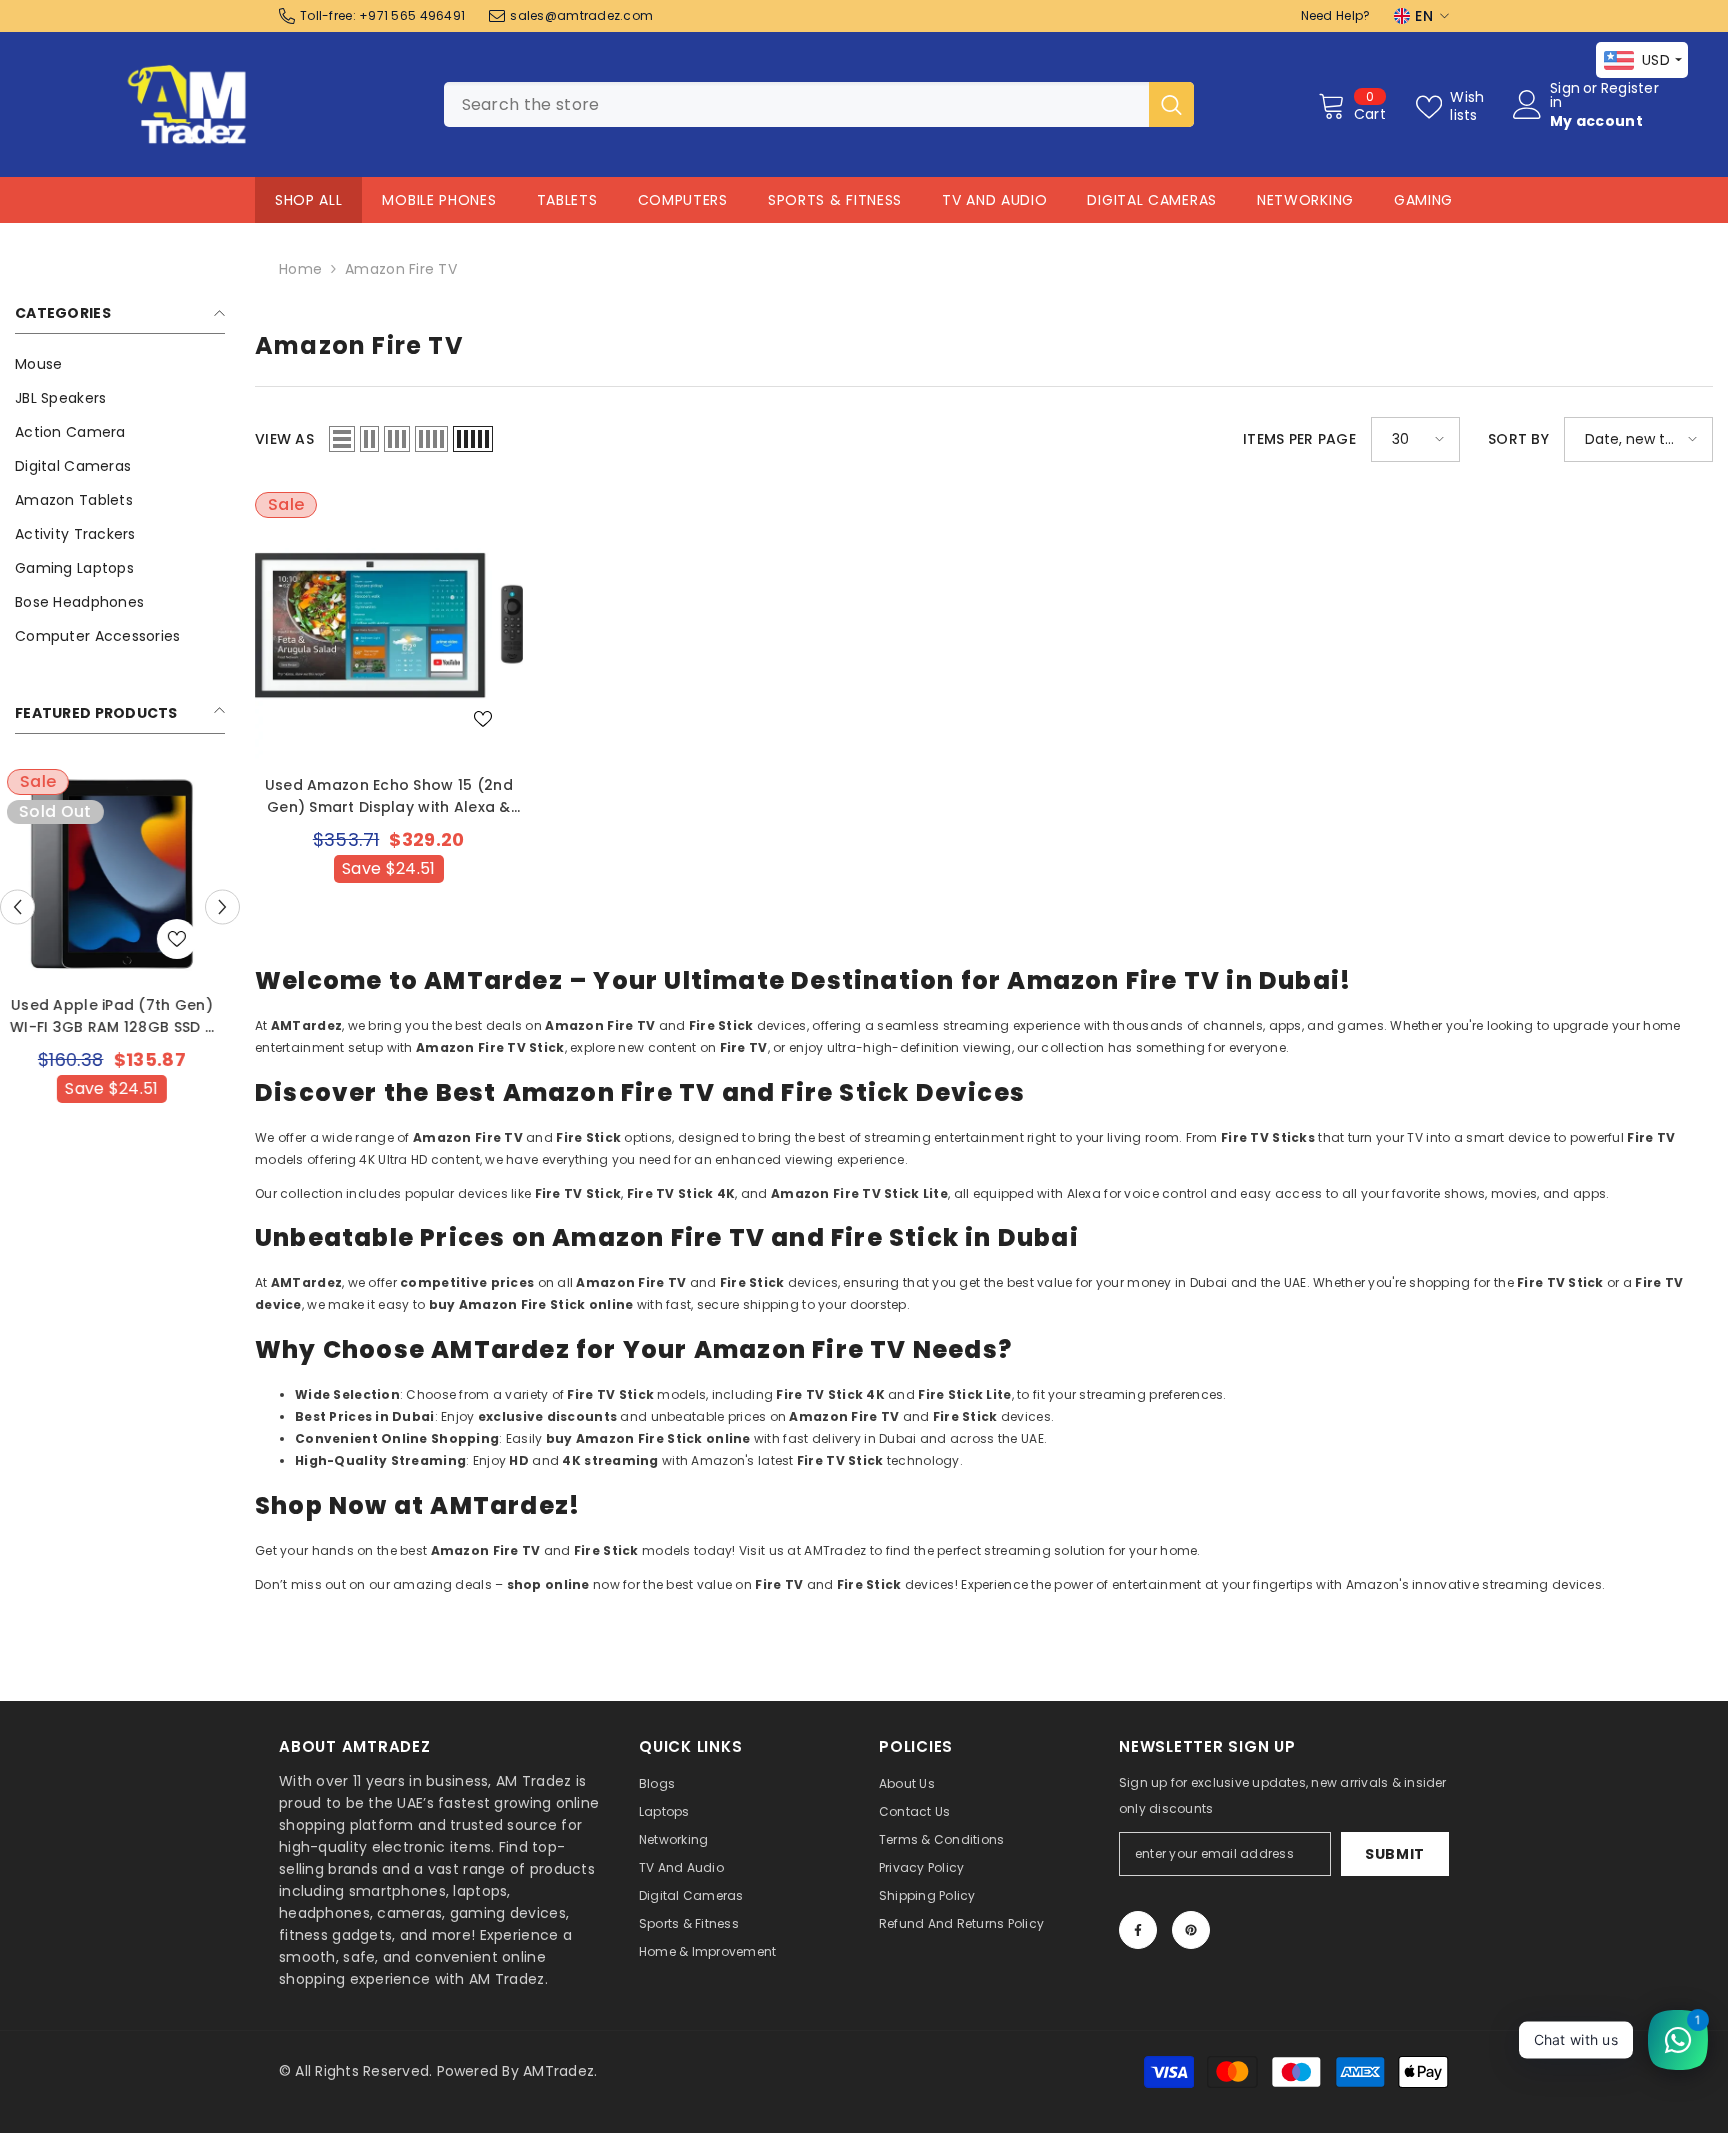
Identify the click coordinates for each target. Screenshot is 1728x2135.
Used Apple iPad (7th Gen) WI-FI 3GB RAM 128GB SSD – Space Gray (120, 1016)
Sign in (1565, 95)
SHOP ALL (309, 200)
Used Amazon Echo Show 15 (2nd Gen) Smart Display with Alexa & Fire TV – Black (389, 796)
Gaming (1423, 200)
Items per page (1299, 439)
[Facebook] (1138, 1930)
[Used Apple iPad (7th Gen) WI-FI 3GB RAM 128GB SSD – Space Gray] (120, 874)
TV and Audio (994, 200)
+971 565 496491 (412, 15)
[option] (120, 976)
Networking (1305, 200)
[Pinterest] (1191, 1930)
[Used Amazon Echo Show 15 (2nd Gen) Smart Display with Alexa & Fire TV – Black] (389, 626)
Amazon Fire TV (401, 269)
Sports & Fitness (835, 200)
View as (284, 439)
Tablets (567, 200)
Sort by (1518, 439)
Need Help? (1336, 15)
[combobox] (796, 104)
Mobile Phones (439, 200)
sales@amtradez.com (581, 15)
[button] (17, 906)
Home (300, 269)
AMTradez (558, 2071)
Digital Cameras (1152, 200)
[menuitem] (120, 364)
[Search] (819, 104)
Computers (683, 200)
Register (1630, 89)
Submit (1395, 1854)
